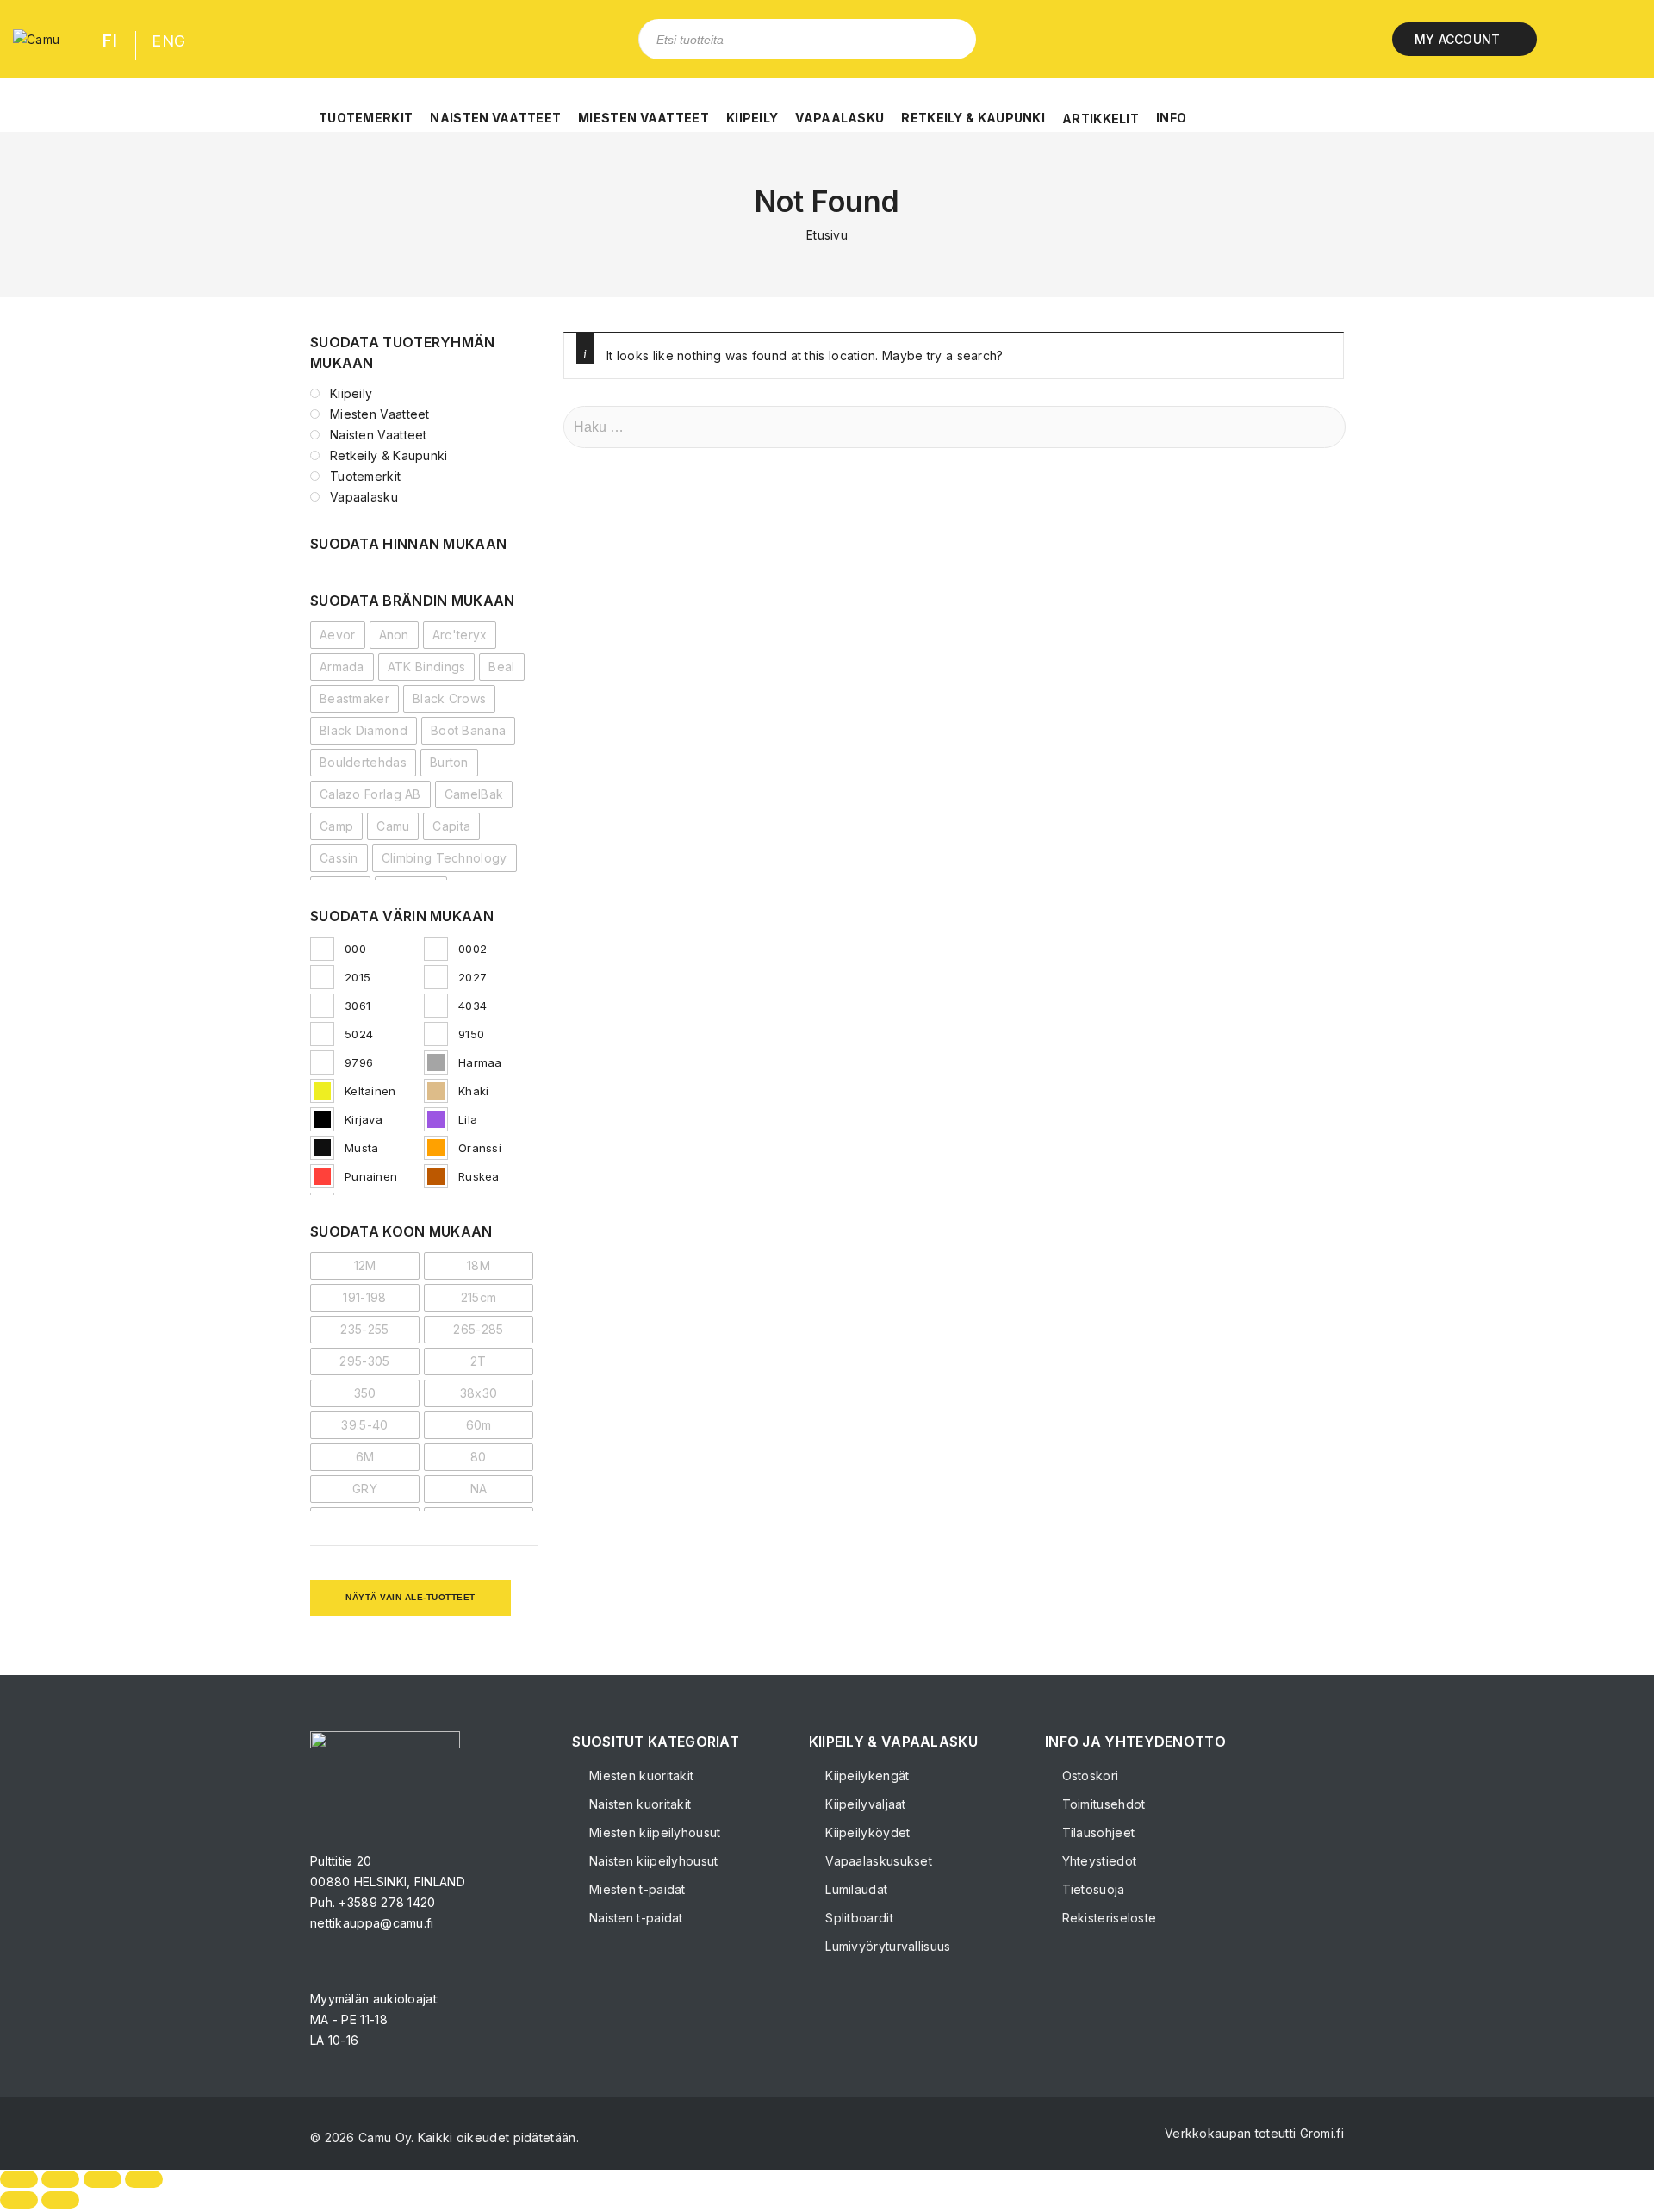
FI (110, 41)
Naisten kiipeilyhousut (652, 1861)
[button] (366, 109)
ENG (168, 41)
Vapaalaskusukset (877, 1861)
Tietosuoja (1091, 1889)
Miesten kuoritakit (640, 1776)
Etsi (950, 39)
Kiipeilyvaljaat (864, 1804)
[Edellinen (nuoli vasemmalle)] (19, 2200)
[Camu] (36, 39)
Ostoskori (1088, 1776)
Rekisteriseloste (1107, 1918)
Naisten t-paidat (634, 1918)
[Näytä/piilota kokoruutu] (60, 2179)
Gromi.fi (1322, 2133)
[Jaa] (103, 2179)
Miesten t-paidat (635, 1889)
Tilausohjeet (1096, 1832)
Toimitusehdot (1101, 1804)
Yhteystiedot (1097, 1861)
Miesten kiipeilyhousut (653, 1832)
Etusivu (827, 235)
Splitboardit (858, 1918)
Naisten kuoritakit (638, 1804)
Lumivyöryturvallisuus (886, 1946)
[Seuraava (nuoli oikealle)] (60, 2200)
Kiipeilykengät (866, 1776)
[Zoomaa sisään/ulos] (19, 2179)
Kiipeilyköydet (866, 1832)
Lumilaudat (855, 1889)
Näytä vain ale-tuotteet (410, 1597)
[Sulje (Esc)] (144, 2179)
